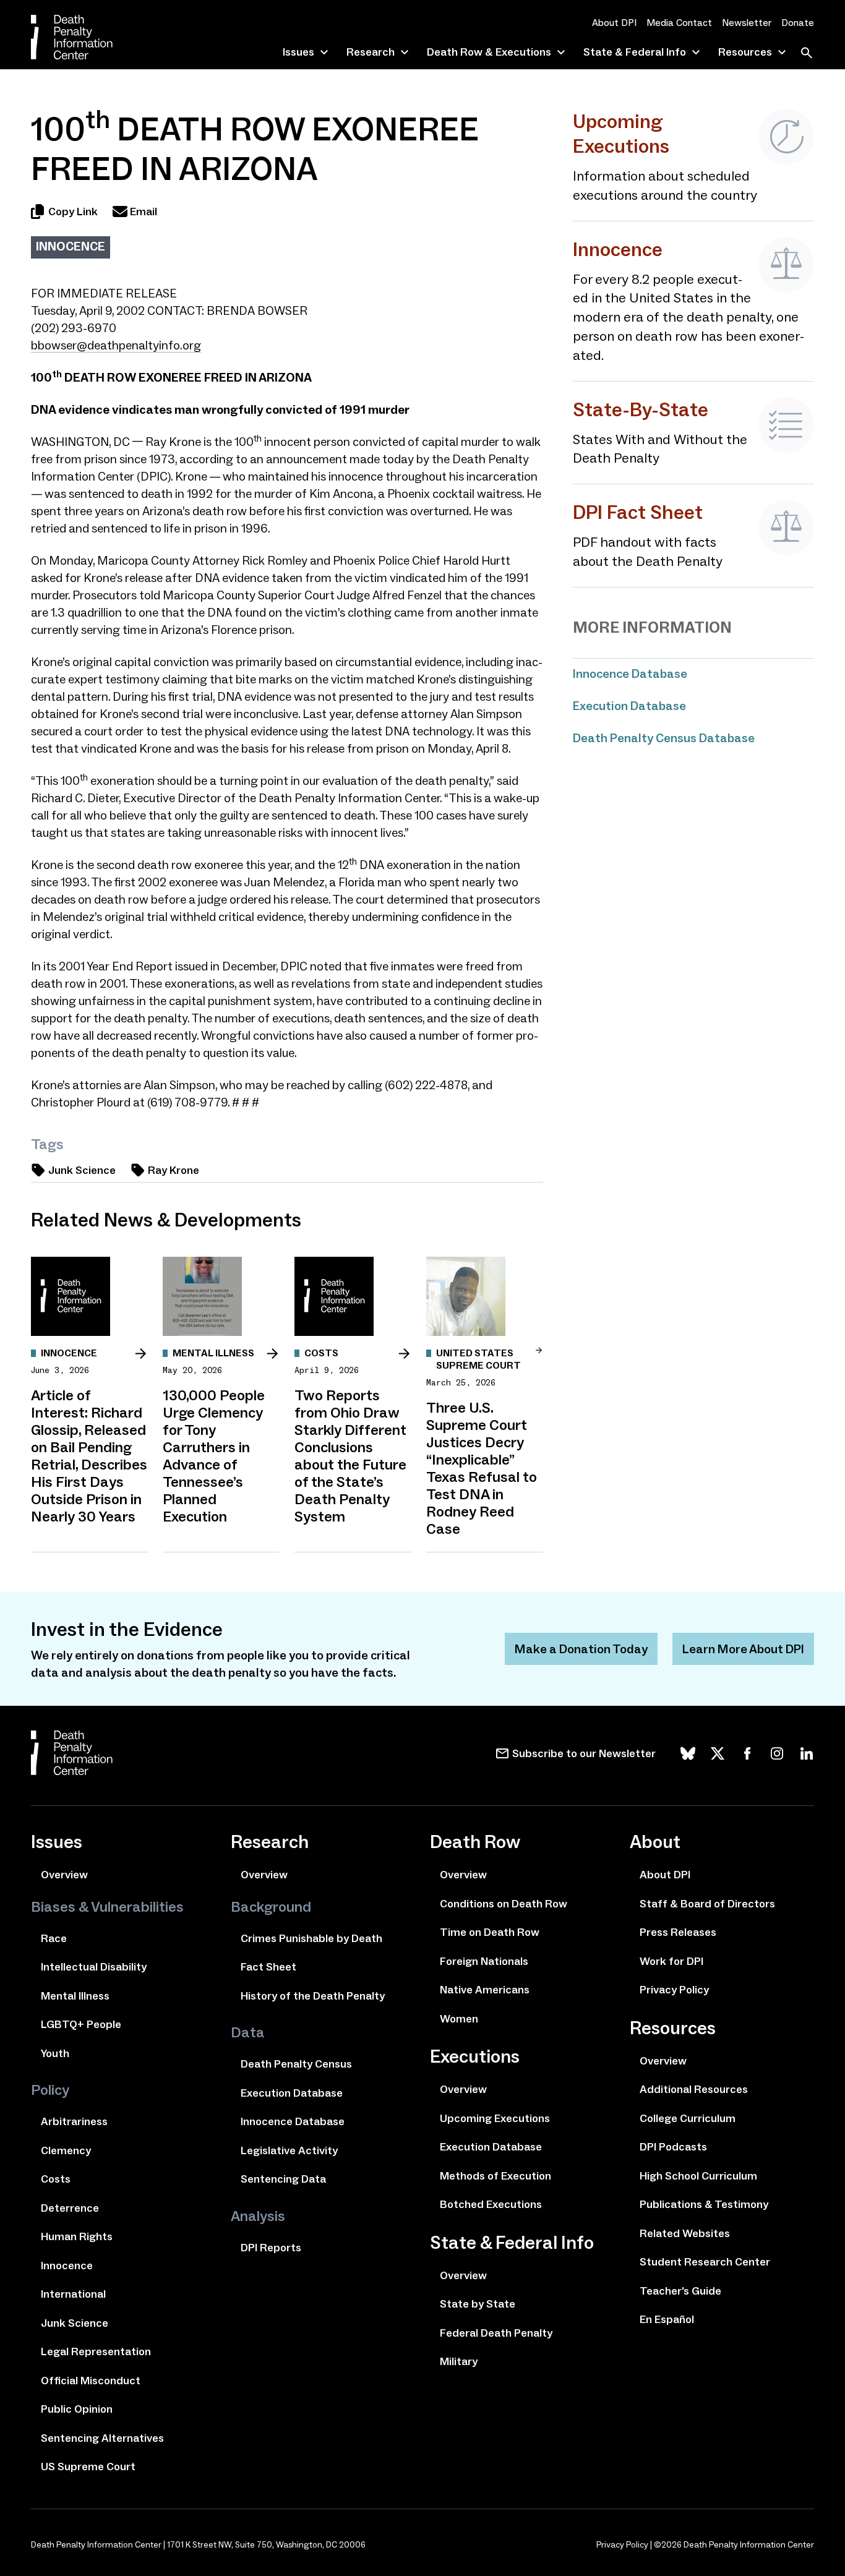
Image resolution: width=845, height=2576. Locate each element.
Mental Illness (75, 1996)
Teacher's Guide (680, 2291)
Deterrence (70, 2208)
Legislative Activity (289, 2150)
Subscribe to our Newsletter (584, 1753)
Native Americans (485, 1990)
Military (459, 2361)
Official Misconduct (91, 2381)
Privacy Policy (674, 1990)
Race (54, 1938)
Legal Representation (96, 2351)
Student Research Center (705, 2262)
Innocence (71, 246)
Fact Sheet (268, 1967)
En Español (667, 2319)
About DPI (614, 23)
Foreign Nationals (484, 1961)
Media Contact (679, 23)
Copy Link (73, 212)
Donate (798, 23)
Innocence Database (630, 674)
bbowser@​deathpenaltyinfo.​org (116, 345)
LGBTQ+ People (81, 2024)
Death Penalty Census (296, 2064)
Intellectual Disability (94, 1967)
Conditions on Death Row (504, 1904)
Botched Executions (491, 2204)
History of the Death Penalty (313, 1996)
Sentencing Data (283, 2179)
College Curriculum (688, 2118)
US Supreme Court (88, 2467)
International (73, 2294)
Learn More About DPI (743, 1649)
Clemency (66, 2150)
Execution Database (629, 706)
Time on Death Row (490, 1932)
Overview (64, 1875)
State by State (478, 2304)
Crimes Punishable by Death (311, 1938)
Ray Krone (174, 1170)
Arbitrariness (74, 2121)
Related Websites (685, 2233)
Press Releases (678, 1932)
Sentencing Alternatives (102, 2438)
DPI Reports (271, 2248)
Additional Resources (694, 2089)
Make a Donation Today (581, 1649)
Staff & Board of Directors (707, 1904)
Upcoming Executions (495, 2118)
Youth (55, 2053)
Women (459, 2019)
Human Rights (77, 2236)
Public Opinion (77, 2409)
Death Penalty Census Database (664, 738)
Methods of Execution (495, 2176)
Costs (56, 2179)
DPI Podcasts (673, 2147)
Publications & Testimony (704, 2204)
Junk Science (82, 1170)
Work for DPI (671, 1961)
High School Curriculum (698, 2176)
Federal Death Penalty (496, 2333)
